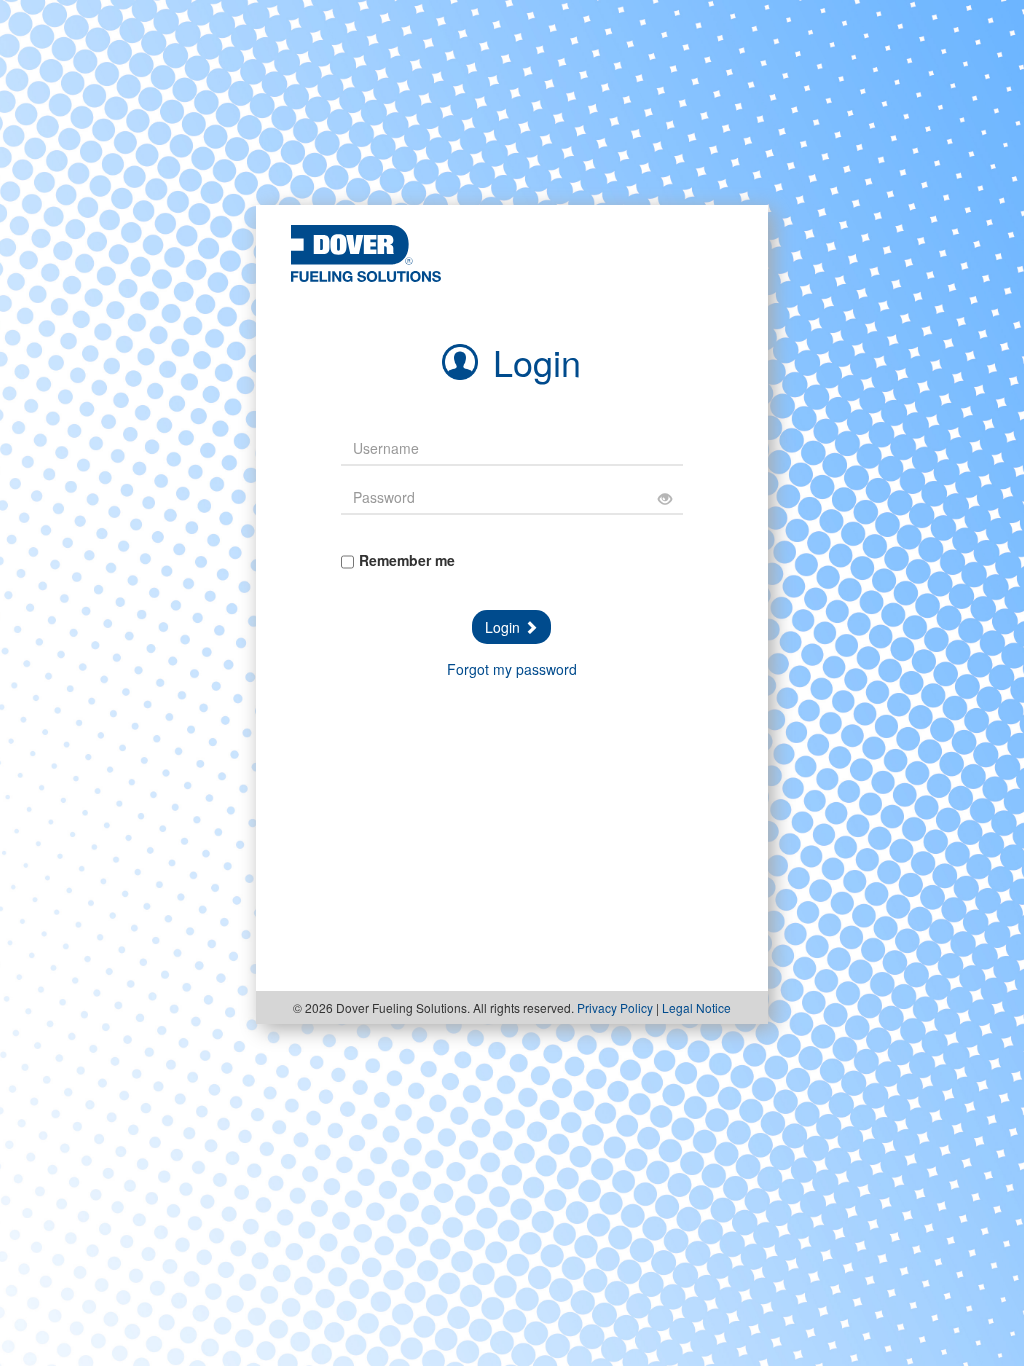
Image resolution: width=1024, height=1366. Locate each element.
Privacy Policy (615, 1007)
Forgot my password (512, 669)
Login (504, 627)
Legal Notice (696, 1007)
